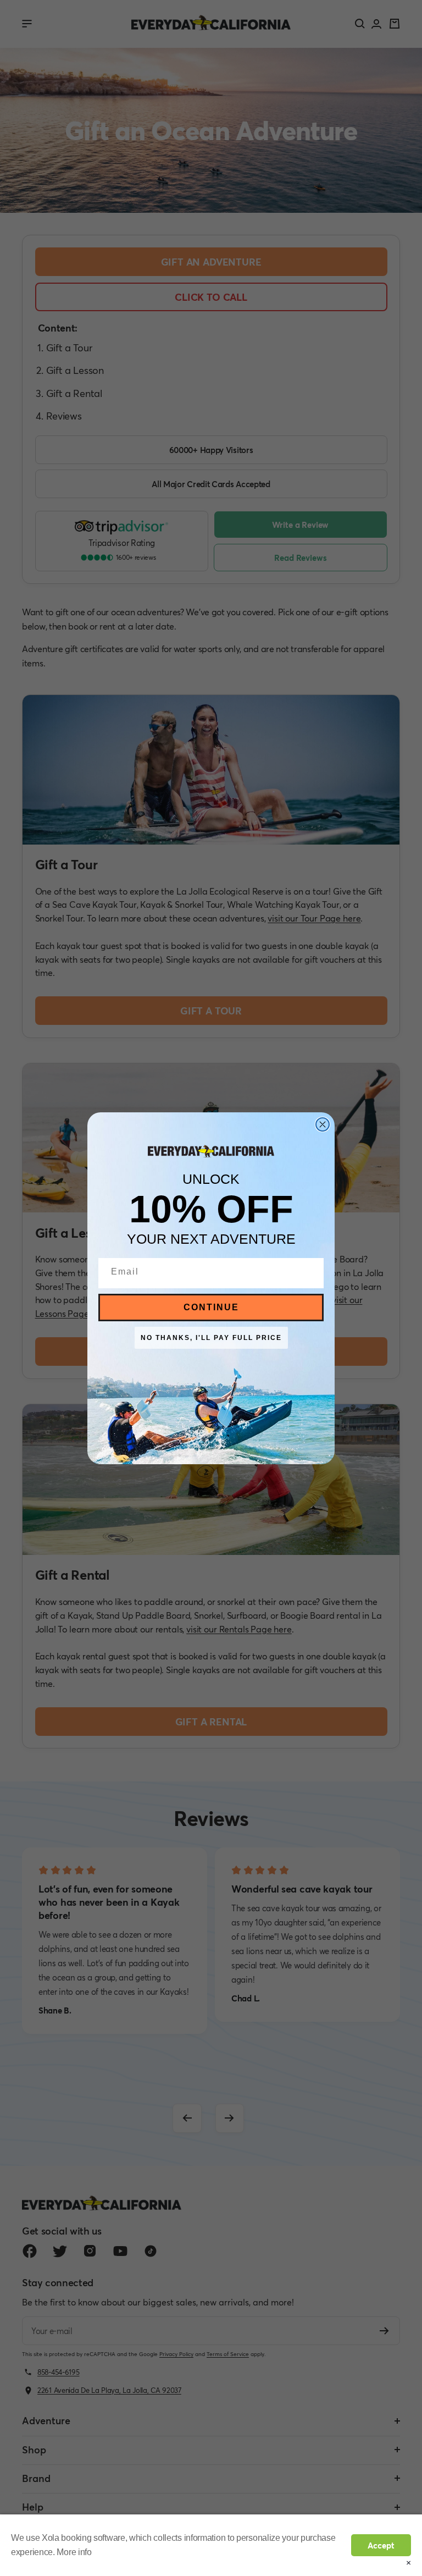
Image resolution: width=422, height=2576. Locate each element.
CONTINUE (211, 1307)
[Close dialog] (323, 1124)
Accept (381, 2545)
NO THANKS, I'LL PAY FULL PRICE (211, 1338)
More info (74, 2552)
